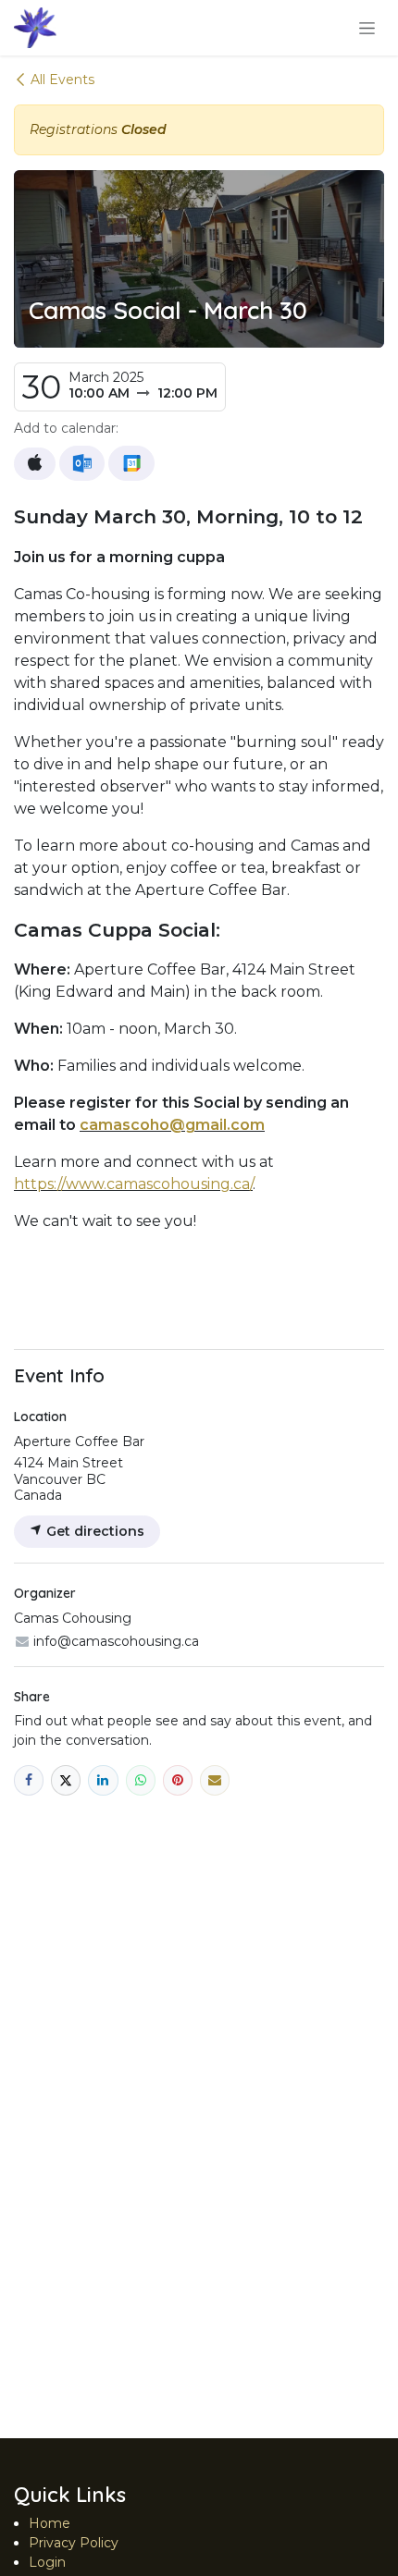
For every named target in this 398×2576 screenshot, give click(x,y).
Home (50, 2523)
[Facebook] (29, 1780)
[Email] (215, 1780)
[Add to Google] (131, 463)
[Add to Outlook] (82, 463)
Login (47, 2562)
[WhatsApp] (141, 1780)
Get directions (93, 1531)
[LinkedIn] (103, 1780)
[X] (66, 1780)
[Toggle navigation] (367, 28)
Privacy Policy (74, 2543)
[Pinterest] (178, 1780)
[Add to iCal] (35, 464)
